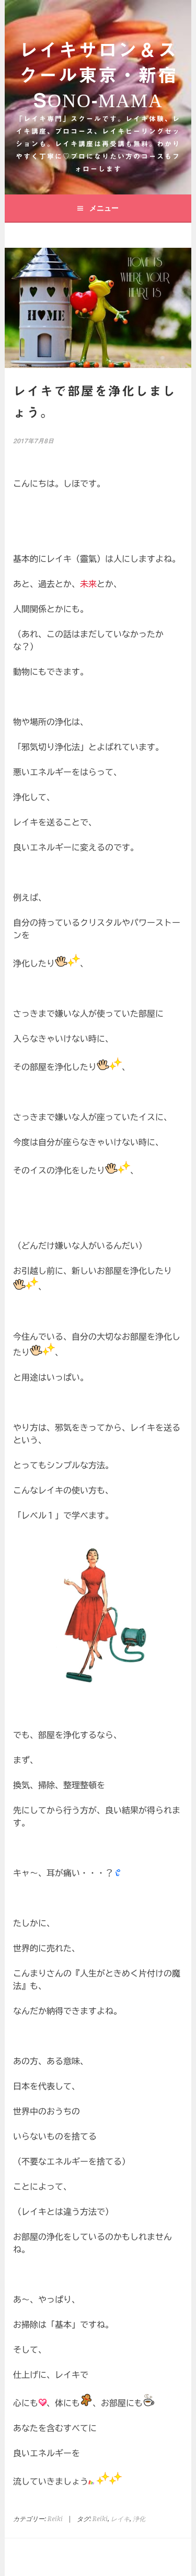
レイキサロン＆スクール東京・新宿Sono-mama (98, 75)
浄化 (139, 2519)
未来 (88, 584)
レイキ (120, 2519)
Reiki (55, 2519)
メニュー (104, 208)
